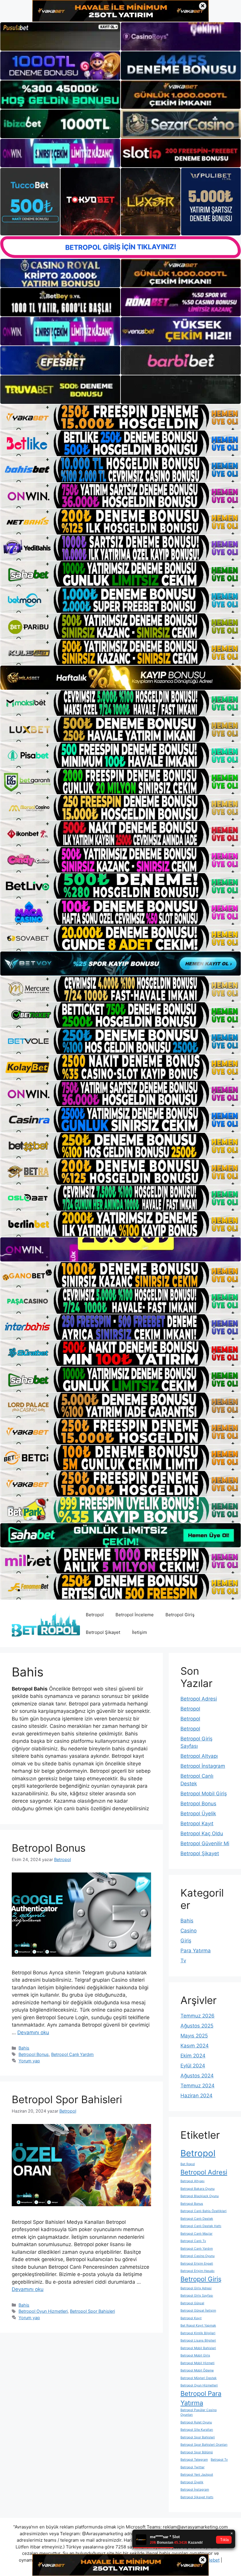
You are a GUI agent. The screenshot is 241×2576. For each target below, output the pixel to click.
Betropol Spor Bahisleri (67, 2099)
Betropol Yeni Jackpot (197, 2475)
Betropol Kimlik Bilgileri (198, 2333)
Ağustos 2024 (197, 2076)
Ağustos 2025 (197, 2026)
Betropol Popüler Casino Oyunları (199, 2412)
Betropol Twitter (193, 2467)
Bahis (24, 2048)
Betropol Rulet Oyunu (196, 2422)
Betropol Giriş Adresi (196, 2288)
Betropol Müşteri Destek (199, 2378)
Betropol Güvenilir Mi (205, 1843)
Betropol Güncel (192, 2303)
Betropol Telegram (194, 2460)
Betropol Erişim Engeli (197, 2264)
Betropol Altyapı (199, 1756)
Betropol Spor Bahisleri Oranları (204, 2445)
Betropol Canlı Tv (193, 2241)
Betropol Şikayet (103, 1632)
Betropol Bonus (49, 1848)
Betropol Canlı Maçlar (196, 2234)
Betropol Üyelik (198, 1814)
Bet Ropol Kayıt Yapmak (198, 2326)
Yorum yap (29, 2061)
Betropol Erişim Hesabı (198, 2271)
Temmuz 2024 (198, 2086)
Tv (183, 1961)
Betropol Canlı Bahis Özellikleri (204, 2211)
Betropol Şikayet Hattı (197, 2497)
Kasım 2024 (195, 2046)
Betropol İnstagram (203, 1766)
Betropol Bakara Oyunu (198, 2189)
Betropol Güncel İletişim (198, 2311)
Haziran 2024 (196, 2096)
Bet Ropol (188, 2164)
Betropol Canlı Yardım (72, 2054)
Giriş (186, 1941)
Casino (189, 1931)
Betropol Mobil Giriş (204, 1794)
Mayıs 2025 (194, 2036)
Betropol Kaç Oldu (202, 1833)
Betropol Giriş (180, 1615)
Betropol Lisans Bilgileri (198, 2340)
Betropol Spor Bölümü (197, 2452)
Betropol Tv (219, 2460)
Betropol (95, 1615)
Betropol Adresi (199, 1699)
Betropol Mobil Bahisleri (198, 2348)
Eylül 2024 (193, 2066)
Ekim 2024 (193, 2056)
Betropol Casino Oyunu (198, 2256)
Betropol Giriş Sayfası (197, 2296)
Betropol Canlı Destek (197, 2219)
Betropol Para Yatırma (201, 2398)
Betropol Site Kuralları (197, 2430)
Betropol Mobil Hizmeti (198, 2363)
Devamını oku (33, 2032)
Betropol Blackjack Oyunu (200, 2196)
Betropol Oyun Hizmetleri (43, 2311)
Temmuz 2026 (198, 2016)
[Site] (120, 417)
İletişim (139, 1632)
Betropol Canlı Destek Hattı (201, 2226)
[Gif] (120, 678)
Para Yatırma (196, 1951)
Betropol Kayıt (197, 1823)
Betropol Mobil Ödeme (197, 2370)
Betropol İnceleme (135, 1615)
